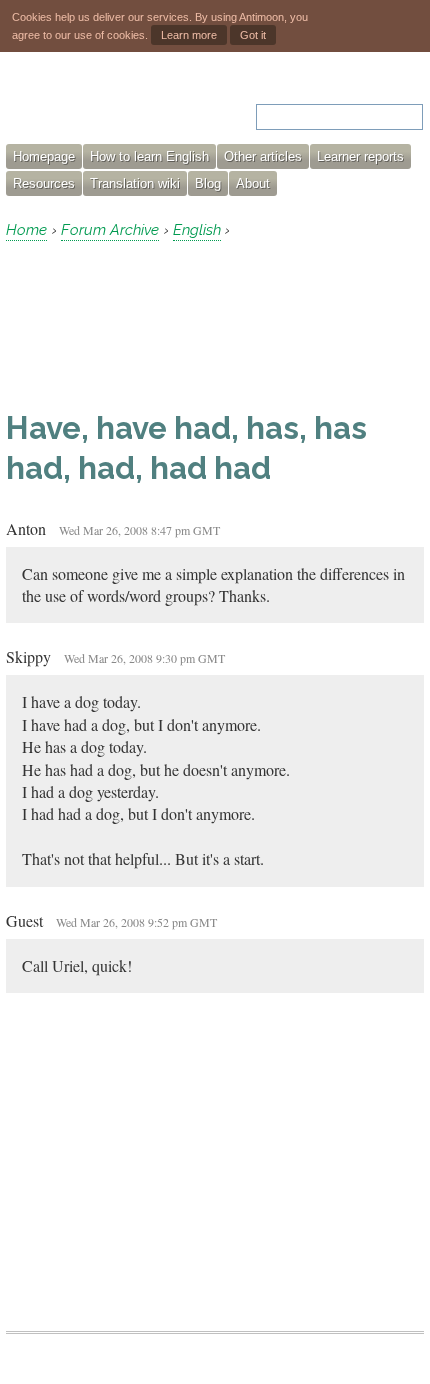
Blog (208, 183)
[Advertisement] (166, 325)
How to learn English (149, 156)
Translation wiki (135, 183)
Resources (44, 183)
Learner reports (360, 156)
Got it (253, 35)
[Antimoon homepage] (91, 104)
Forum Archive (110, 230)
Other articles (263, 156)
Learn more (189, 35)
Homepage (44, 156)
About (253, 183)
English (197, 230)
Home (26, 230)
